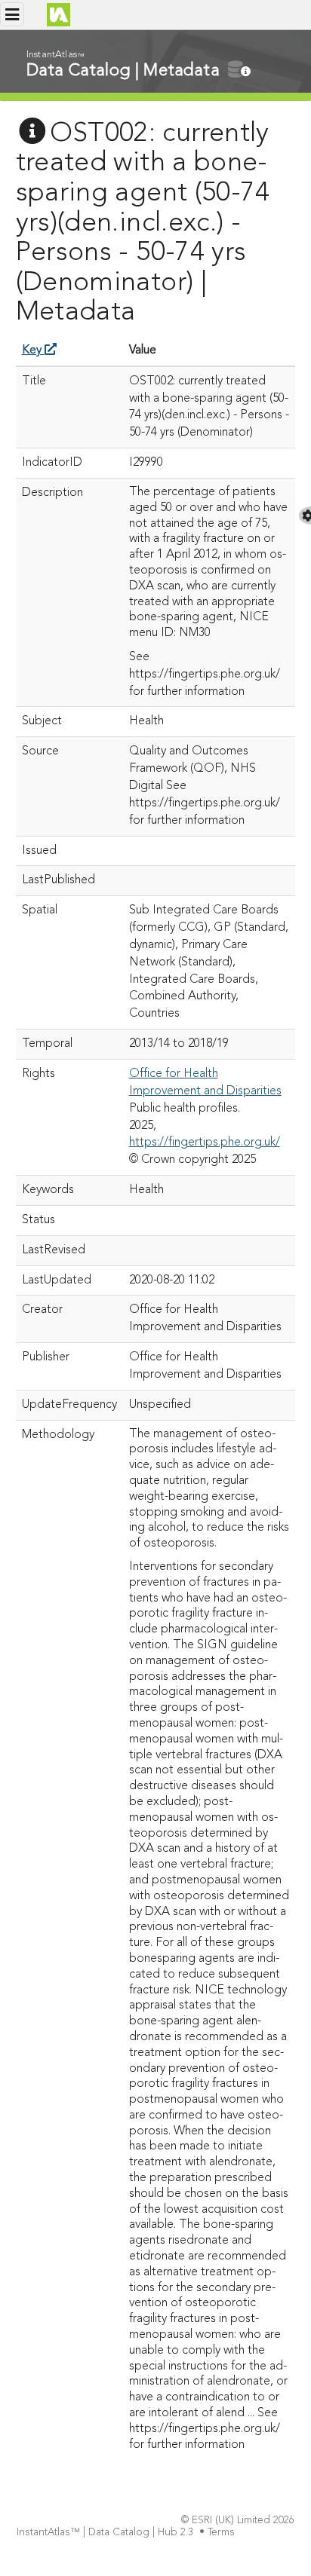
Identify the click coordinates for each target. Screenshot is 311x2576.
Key (33, 350)
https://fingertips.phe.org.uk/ (205, 1143)
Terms (221, 2533)
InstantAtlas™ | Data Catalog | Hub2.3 (105, 2533)
